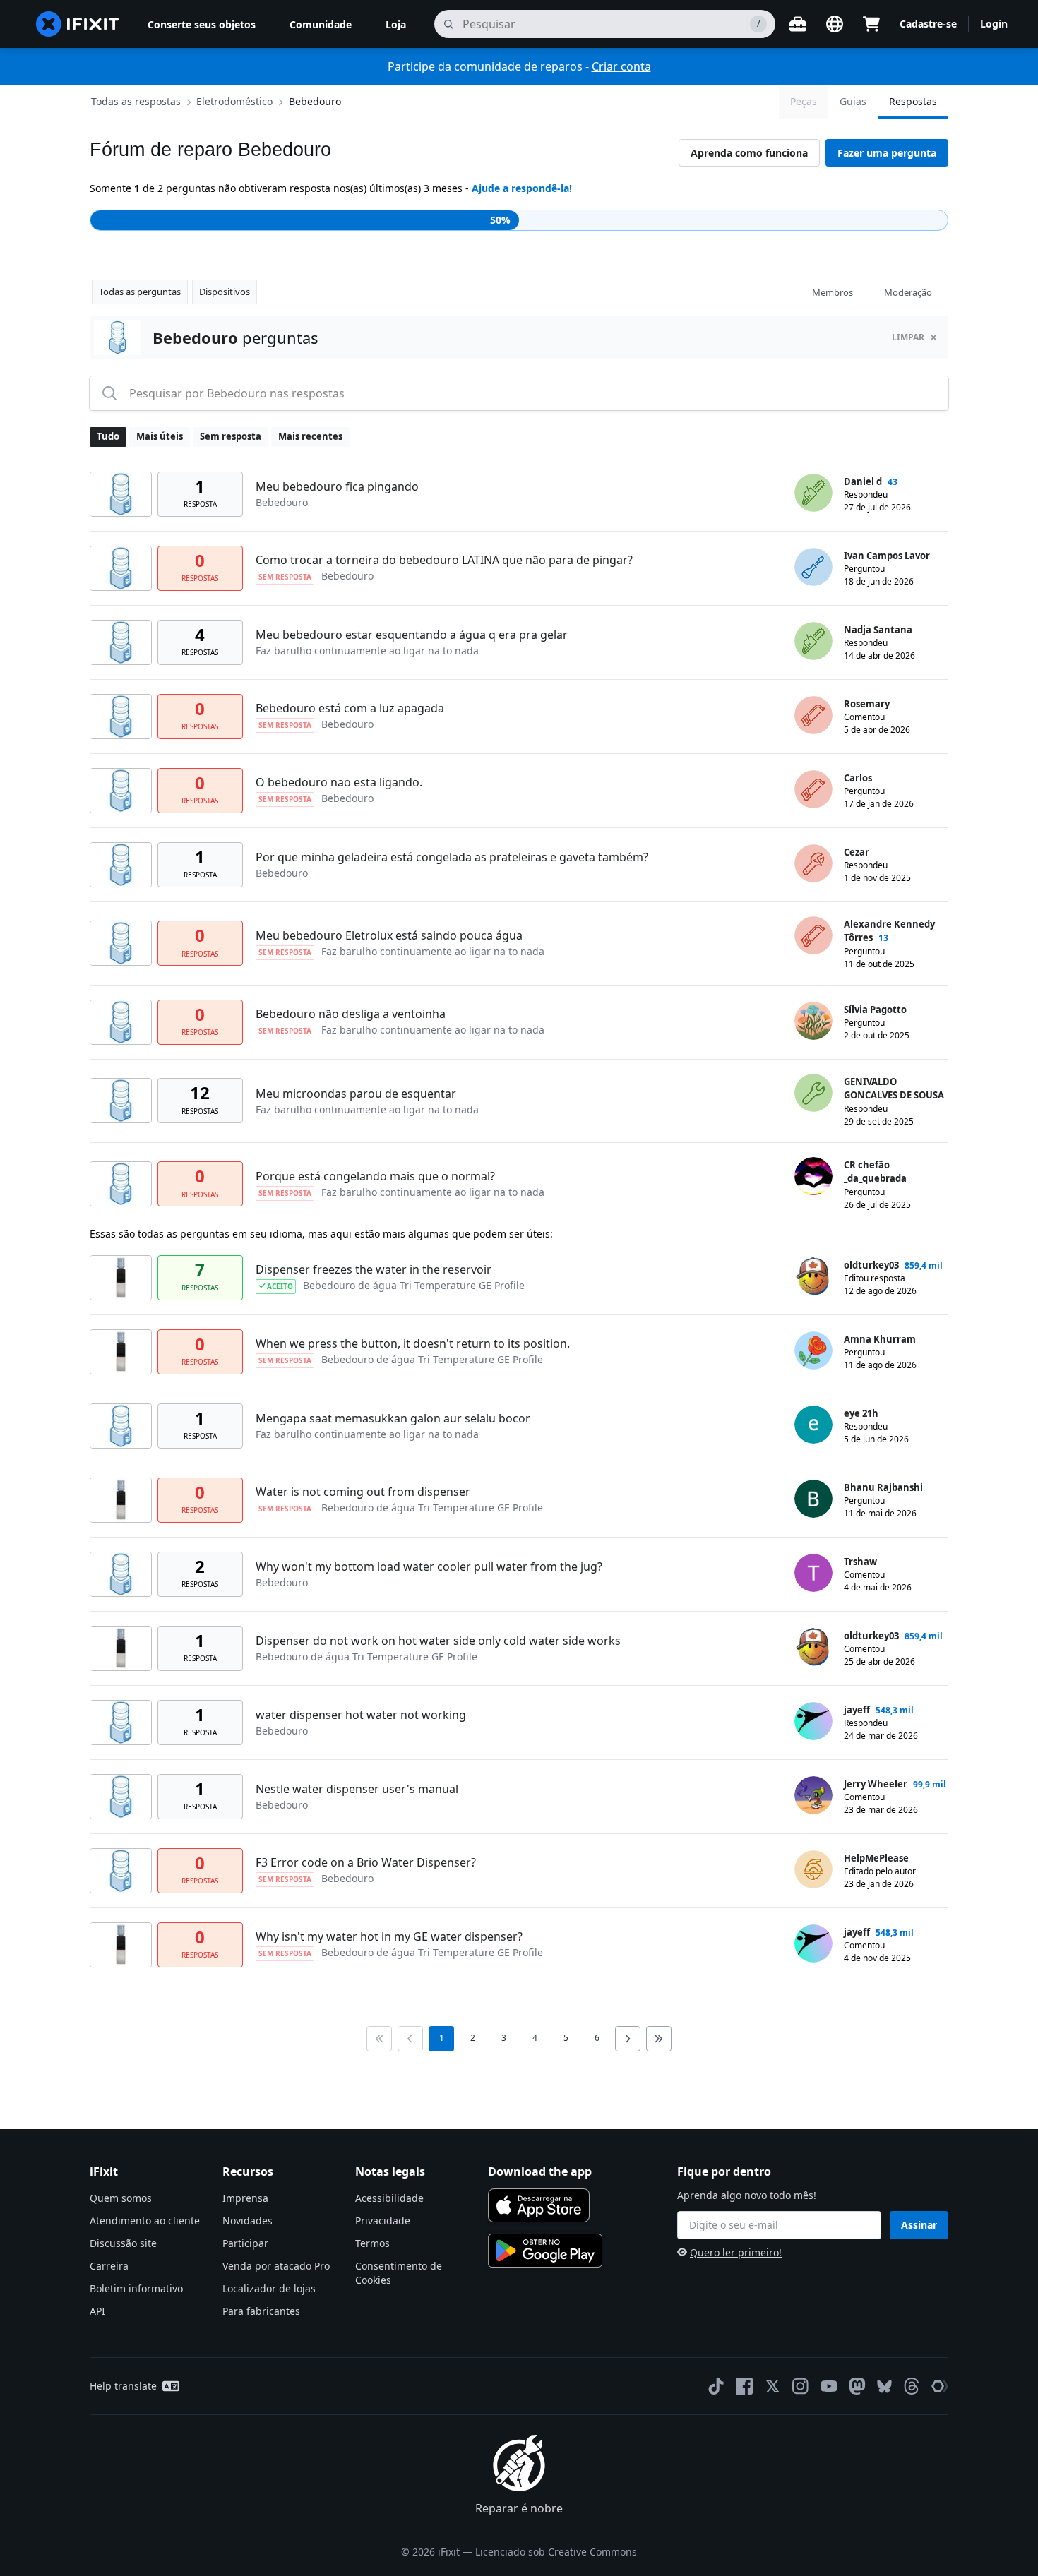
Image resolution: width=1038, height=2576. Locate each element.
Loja (396, 24)
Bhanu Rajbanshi (883, 1487)
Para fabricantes (261, 2311)
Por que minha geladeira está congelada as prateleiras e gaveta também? (452, 857)
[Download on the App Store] (539, 2205)
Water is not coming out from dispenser (363, 1492)
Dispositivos (225, 292)
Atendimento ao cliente (145, 2221)
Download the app (540, 2171)
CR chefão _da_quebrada (875, 1172)
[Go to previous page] (410, 2039)
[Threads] (912, 2386)
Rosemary (867, 704)
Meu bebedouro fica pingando (337, 486)
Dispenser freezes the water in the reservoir (374, 1269)
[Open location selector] (835, 24)
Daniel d (863, 481)
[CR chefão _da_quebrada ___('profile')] (813, 1176)
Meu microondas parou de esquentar (356, 1094)
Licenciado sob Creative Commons (556, 2552)
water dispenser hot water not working (361, 1715)
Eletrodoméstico (234, 101)
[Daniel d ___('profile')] (813, 493)
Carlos (858, 778)
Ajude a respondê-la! (522, 188)
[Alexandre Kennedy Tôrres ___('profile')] (813, 935)
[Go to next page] (628, 2039)
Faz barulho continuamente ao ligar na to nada (367, 651)
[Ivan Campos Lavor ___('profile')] (813, 567)
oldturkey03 (871, 1265)
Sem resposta (231, 436)
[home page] (78, 24)
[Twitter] (772, 2386)
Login (994, 24)
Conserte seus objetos (202, 24)
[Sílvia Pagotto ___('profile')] (813, 1021)
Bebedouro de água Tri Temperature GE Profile (414, 1285)
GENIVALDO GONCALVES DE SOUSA (894, 1089)
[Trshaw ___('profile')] (813, 1573)
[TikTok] (716, 2386)
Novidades (247, 2221)
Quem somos (121, 2198)
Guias (853, 101)
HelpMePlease (876, 1858)
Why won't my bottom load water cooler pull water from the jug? (429, 1566)
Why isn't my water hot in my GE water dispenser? (389, 1936)
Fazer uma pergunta (887, 153)
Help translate (123, 2386)
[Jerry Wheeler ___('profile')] (813, 1795)
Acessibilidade (389, 2198)
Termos (372, 2243)
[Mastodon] (857, 2386)
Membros (833, 292)
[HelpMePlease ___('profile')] (813, 1869)
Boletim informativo (136, 2288)
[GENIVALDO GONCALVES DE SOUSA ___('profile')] (813, 1093)
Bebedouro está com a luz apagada (350, 708)
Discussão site (123, 2243)
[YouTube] (829, 2386)
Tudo (108, 436)
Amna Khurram (880, 1339)
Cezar (857, 852)
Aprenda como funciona (749, 153)
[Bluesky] (884, 2386)
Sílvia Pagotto (875, 1010)
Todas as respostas (136, 101)
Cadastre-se (928, 24)
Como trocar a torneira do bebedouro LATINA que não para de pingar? (444, 560)
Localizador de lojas (269, 2288)
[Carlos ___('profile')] (813, 789)
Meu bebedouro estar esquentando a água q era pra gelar (412, 635)
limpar (908, 337)
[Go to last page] (659, 2039)
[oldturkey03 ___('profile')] (813, 1276)
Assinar (919, 2225)
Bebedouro (315, 101)
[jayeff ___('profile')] (813, 1721)
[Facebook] (744, 2386)
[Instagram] (801, 2386)
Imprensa (245, 2198)
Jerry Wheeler (876, 1784)
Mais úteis (160, 436)
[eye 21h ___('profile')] (813, 1425)
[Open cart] (871, 24)
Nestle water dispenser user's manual (357, 1789)
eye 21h (861, 1413)
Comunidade (321, 24)
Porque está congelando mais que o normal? (375, 1176)
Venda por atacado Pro (276, 2266)
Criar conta (621, 66)
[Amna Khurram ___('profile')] (813, 1350)
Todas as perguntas (140, 292)
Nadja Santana (878, 630)
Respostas (913, 101)
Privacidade (383, 2221)
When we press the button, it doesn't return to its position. (413, 1343)
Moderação (908, 292)
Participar (245, 2243)
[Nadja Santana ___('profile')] (813, 641)
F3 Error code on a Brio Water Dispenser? (366, 1862)
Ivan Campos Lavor (887, 556)
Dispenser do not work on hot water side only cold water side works (438, 1641)
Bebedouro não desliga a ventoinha (351, 1014)
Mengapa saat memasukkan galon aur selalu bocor (393, 1418)
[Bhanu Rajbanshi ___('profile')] (813, 1499)
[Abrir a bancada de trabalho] (798, 24)
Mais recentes (310, 436)
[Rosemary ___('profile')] (813, 715)
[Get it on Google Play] (545, 2251)
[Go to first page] (379, 2039)
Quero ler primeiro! (736, 2252)
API (97, 2311)
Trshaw (860, 1562)
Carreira (109, 2266)
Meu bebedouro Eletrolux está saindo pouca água (389, 935)
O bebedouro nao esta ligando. (339, 782)
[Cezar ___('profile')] (813, 863)
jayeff (857, 1710)
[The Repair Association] (940, 2386)
